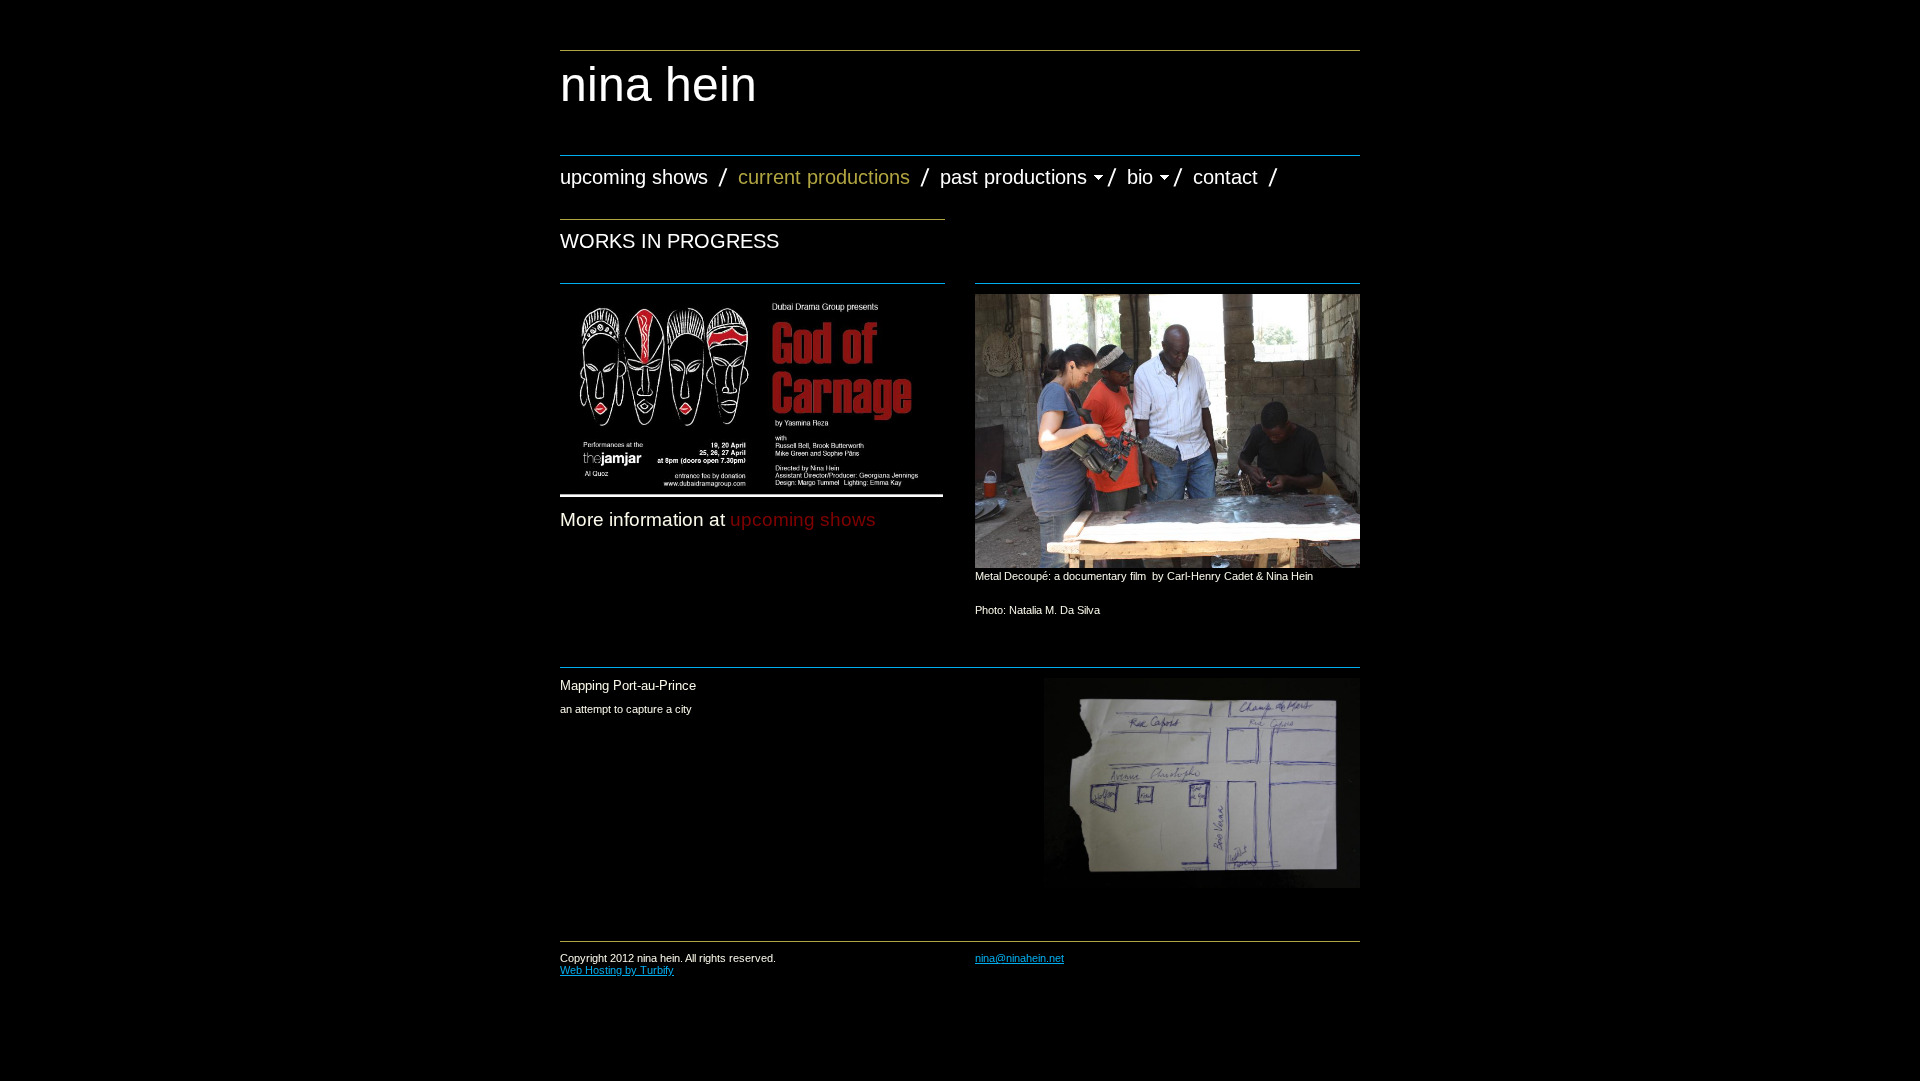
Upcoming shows (634, 177)
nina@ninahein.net (1019, 958)
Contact (1225, 177)
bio (1140, 177)
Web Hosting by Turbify (617, 970)
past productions (1013, 177)
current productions (824, 177)
